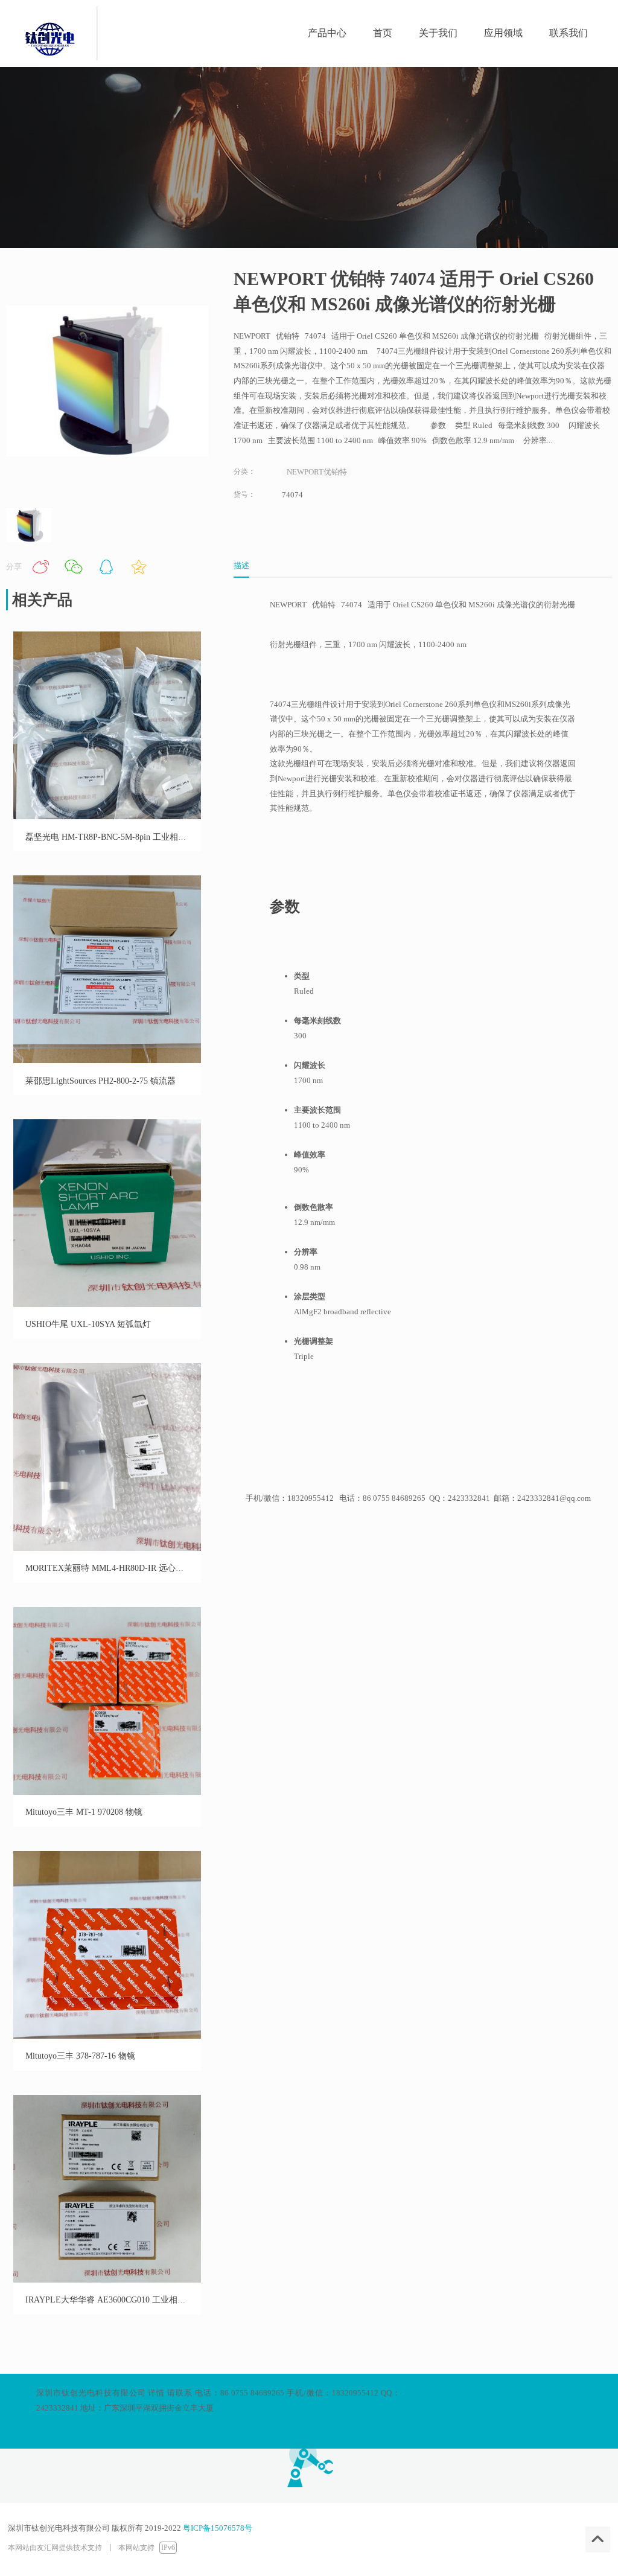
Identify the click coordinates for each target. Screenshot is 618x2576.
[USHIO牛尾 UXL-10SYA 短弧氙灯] (107, 1304)
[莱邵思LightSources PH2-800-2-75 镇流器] (107, 1060)
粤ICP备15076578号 (218, 2528)
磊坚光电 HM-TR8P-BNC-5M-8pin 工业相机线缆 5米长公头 (135, 837)
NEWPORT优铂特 (317, 472)
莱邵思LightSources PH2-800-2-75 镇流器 (100, 1081)
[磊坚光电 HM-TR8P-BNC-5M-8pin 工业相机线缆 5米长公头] (107, 817)
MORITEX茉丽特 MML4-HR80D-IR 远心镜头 (109, 1568)
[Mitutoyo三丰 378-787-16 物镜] (107, 2036)
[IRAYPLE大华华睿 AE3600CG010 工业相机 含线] (107, 2280)
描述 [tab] (241, 565)
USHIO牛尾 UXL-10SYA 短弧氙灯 (88, 1324)
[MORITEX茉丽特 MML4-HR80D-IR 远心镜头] (107, 1548)
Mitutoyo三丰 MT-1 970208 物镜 (84, 1812)
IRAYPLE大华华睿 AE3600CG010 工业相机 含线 (115, 2300)
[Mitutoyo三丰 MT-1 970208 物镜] (107, 1792)
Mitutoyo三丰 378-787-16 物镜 (80, 2056)
